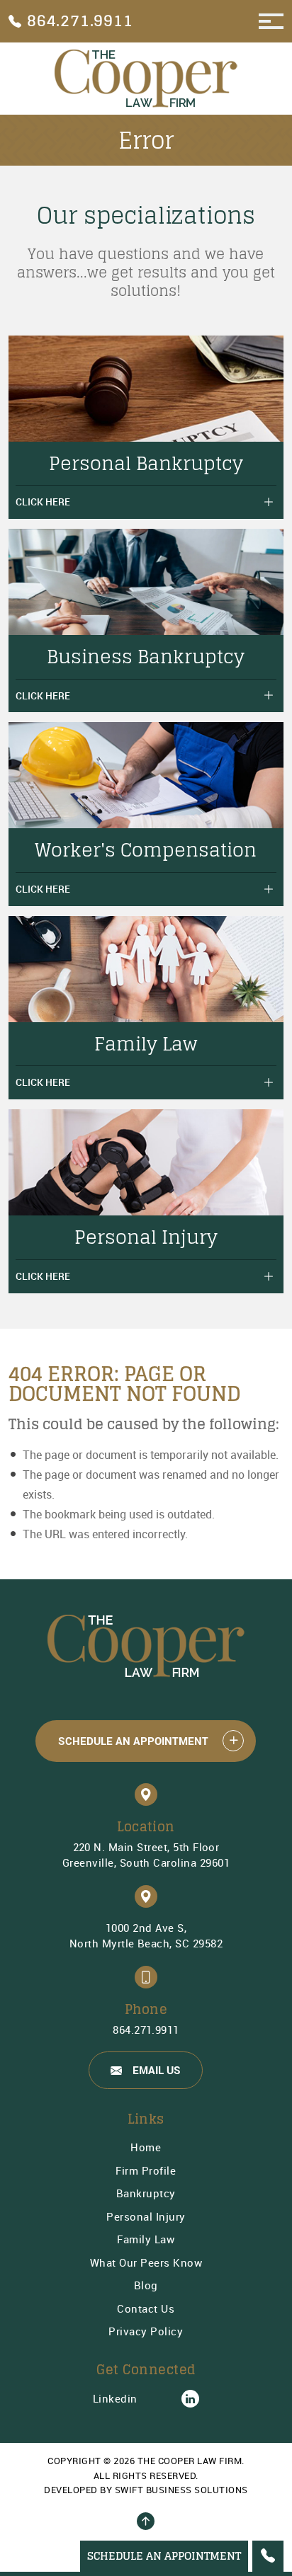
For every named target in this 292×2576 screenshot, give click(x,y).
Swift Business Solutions (181, 2490)
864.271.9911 (146, 2030)
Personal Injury (146, 2216)
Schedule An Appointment (133, 1741)
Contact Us (146, 2308)
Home (146, 2147)
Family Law (146, 2239)
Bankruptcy (146, 2193)
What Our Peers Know (146, 2262)
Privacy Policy (146, 2331)
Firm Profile (146, 2170)
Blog (146, 2285)
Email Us (157, 2070)
